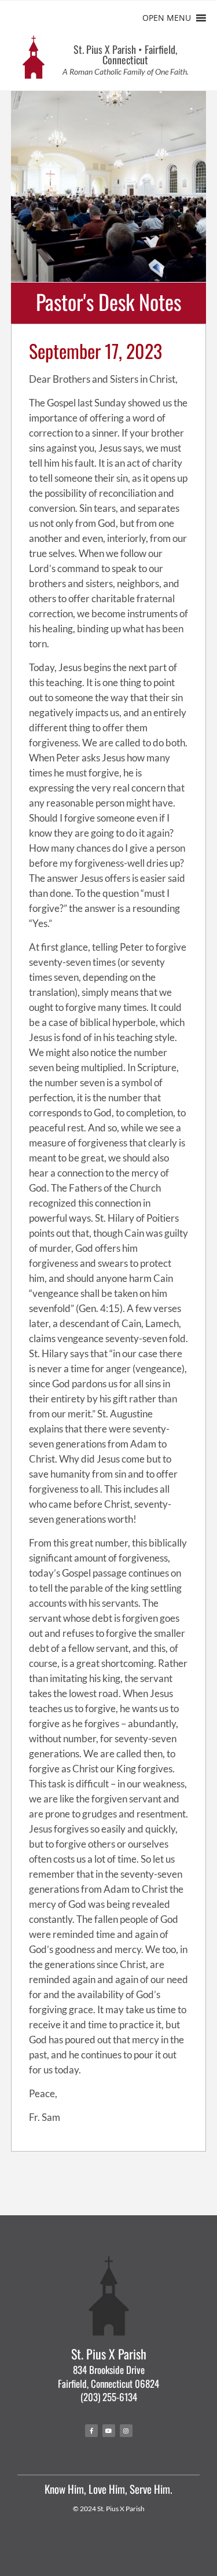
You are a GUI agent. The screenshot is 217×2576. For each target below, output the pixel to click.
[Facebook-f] (91, 2431)
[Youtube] (109, 2431)
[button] (167, 18)
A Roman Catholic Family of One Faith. (126, 72)
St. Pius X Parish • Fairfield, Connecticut (125, 54)
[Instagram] (126, 2431)
